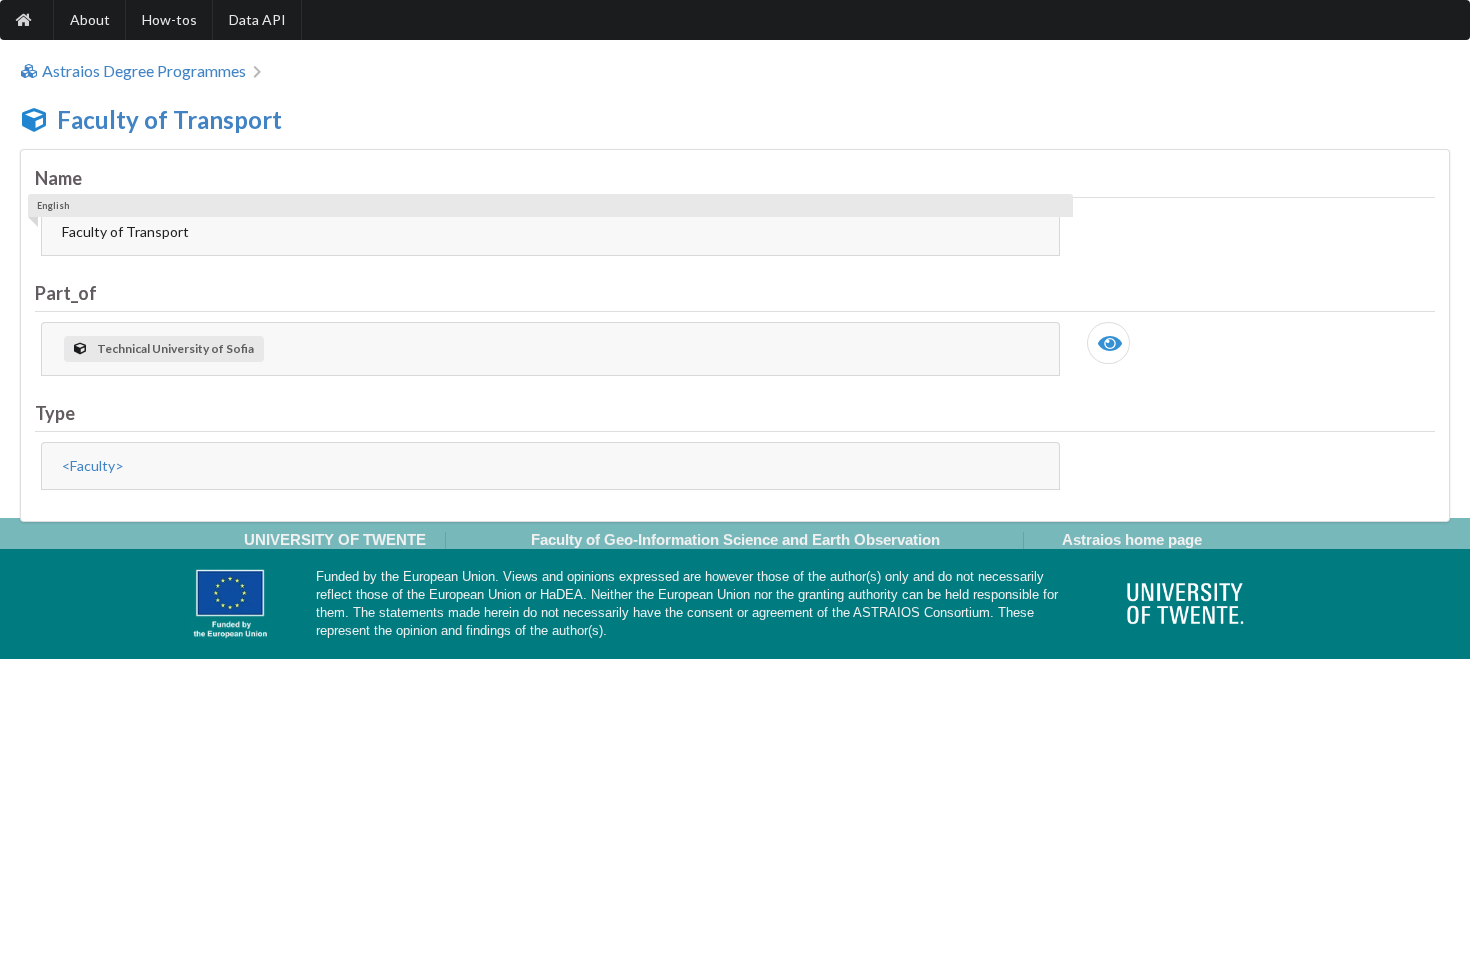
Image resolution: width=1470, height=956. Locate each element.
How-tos (169, 19)
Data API (257, 19)
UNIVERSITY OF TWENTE (335, 539)
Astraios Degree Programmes (144, 71)
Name (58, 178)
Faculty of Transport (169, 119)
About (90, 19)
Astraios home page (1132, 539)
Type (55, 413)
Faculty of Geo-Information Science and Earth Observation (735, 539)
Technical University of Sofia (175, 348)
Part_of (66, 293)
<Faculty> (93, 465)
